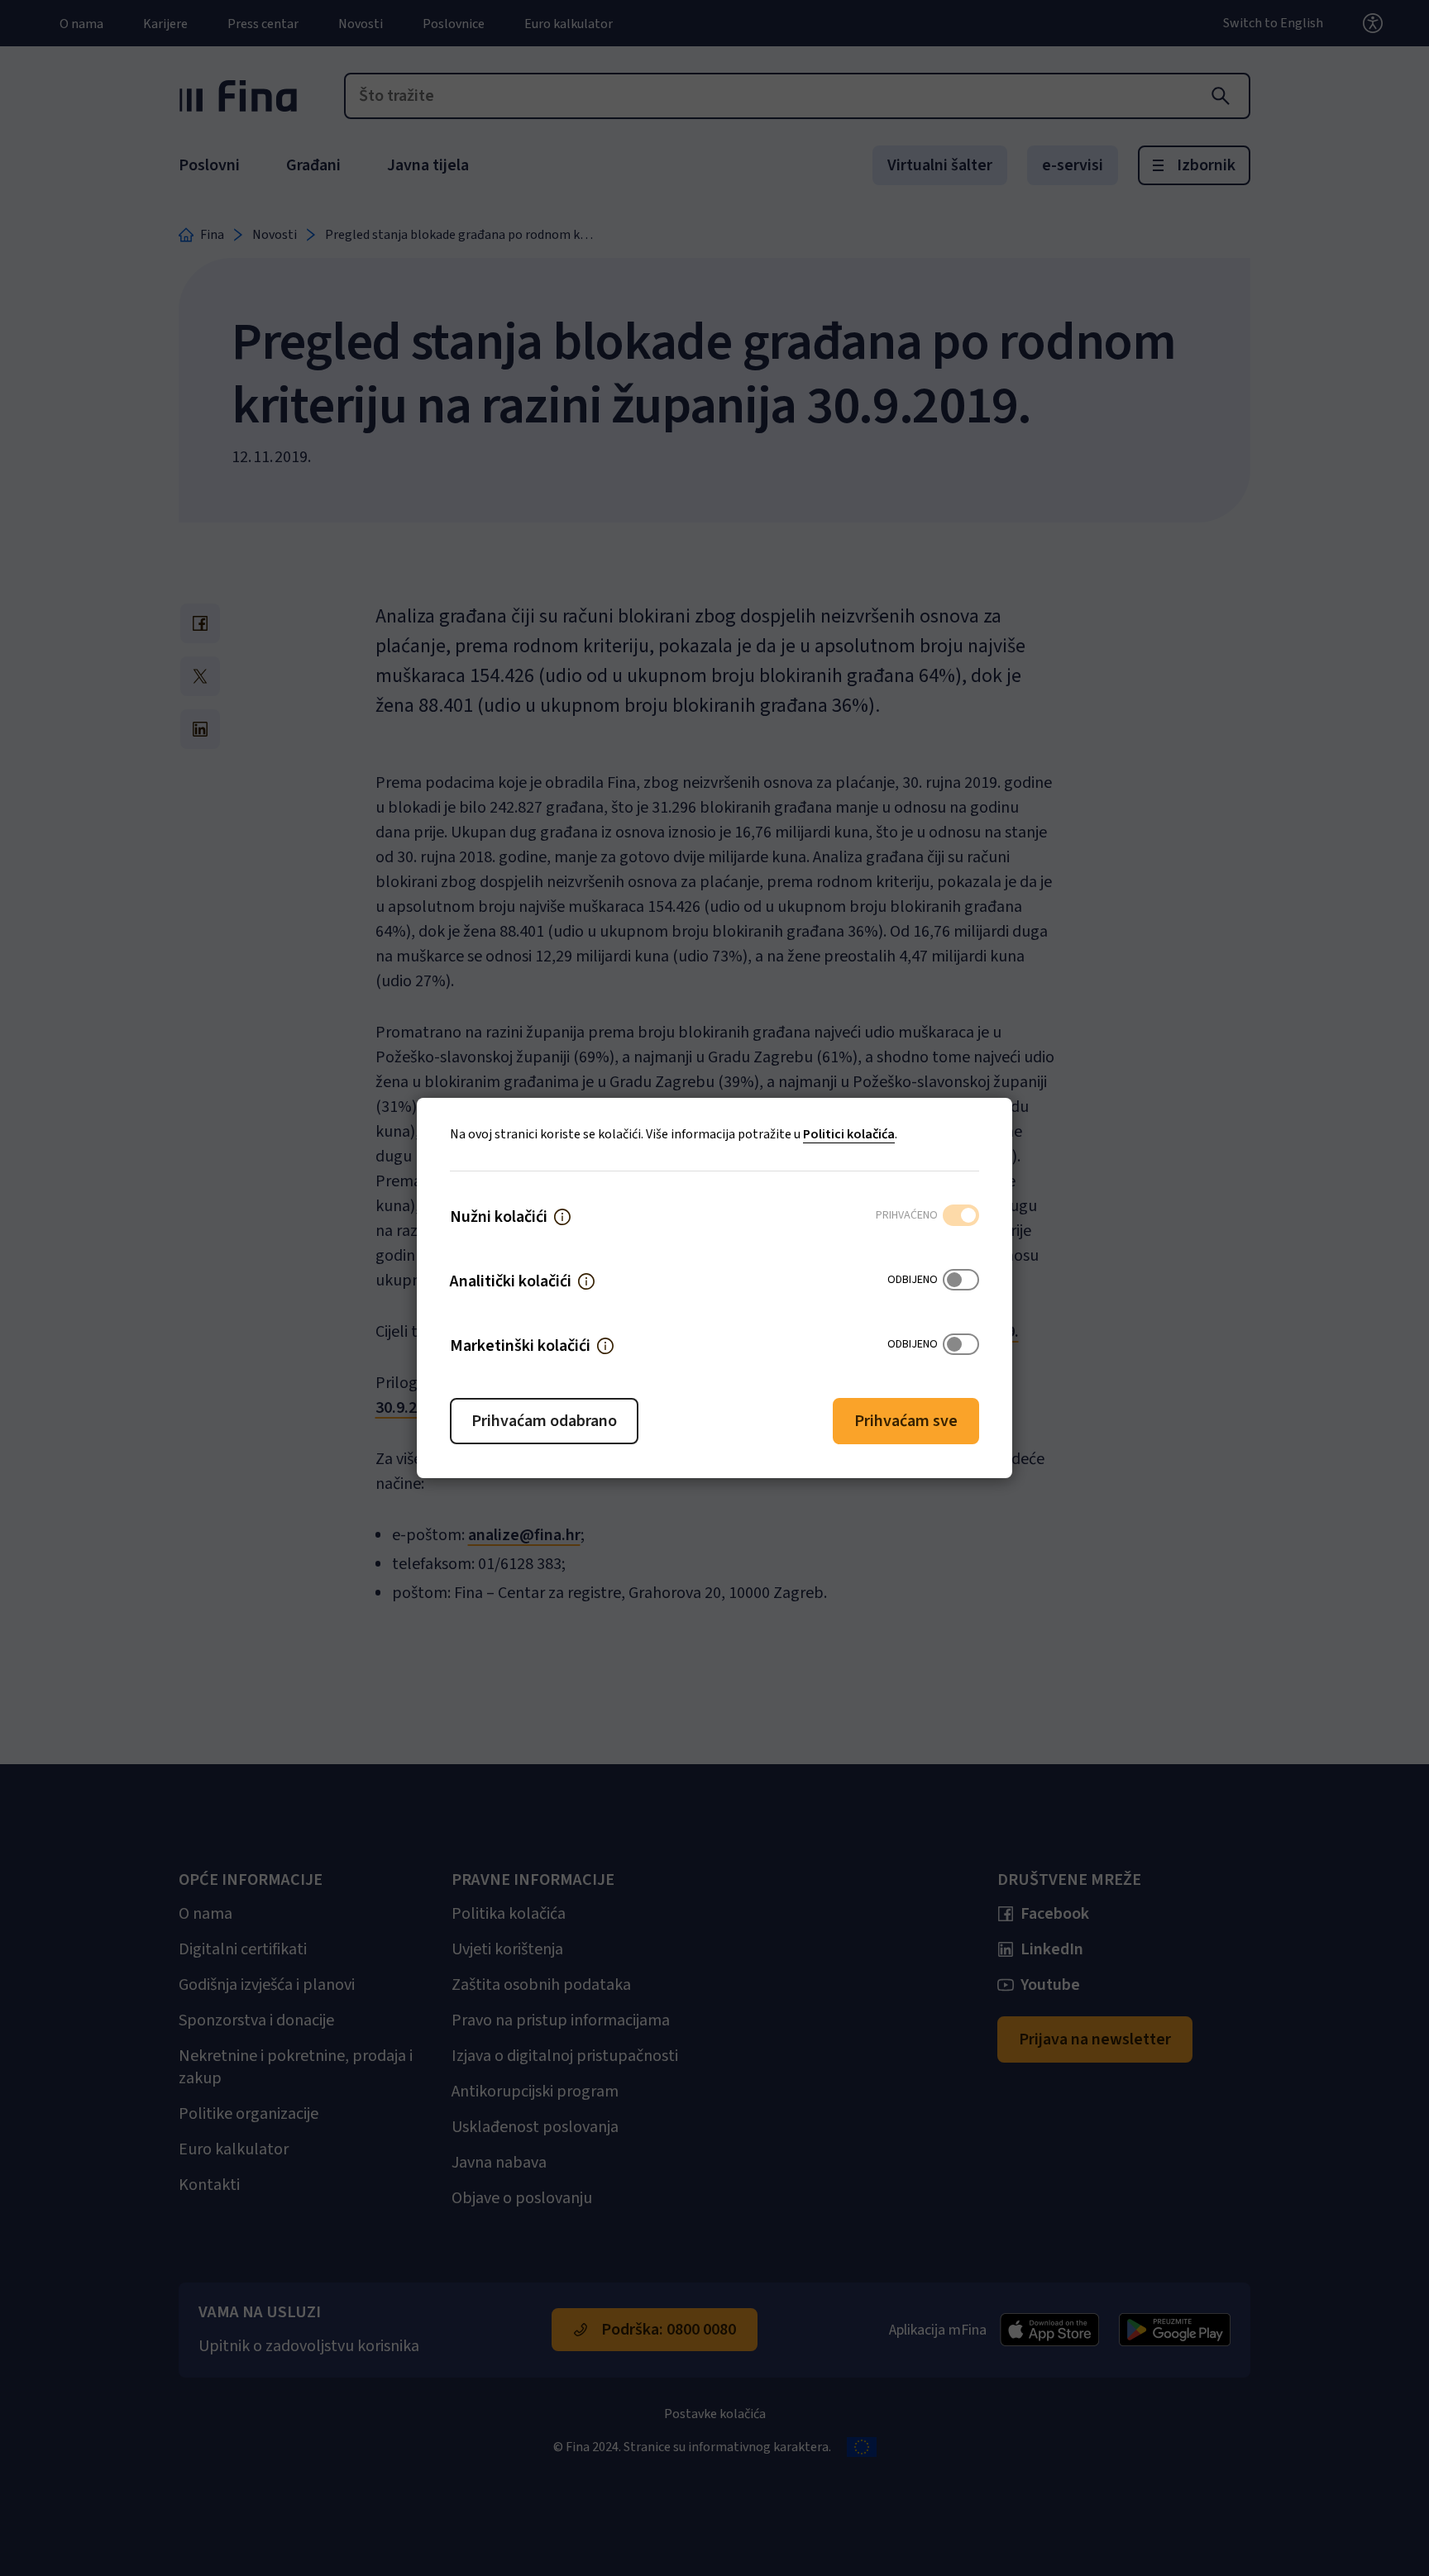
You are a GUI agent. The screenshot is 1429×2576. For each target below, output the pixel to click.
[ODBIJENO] (961, 1281)
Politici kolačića (849, 1134)
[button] (562, 1217)
